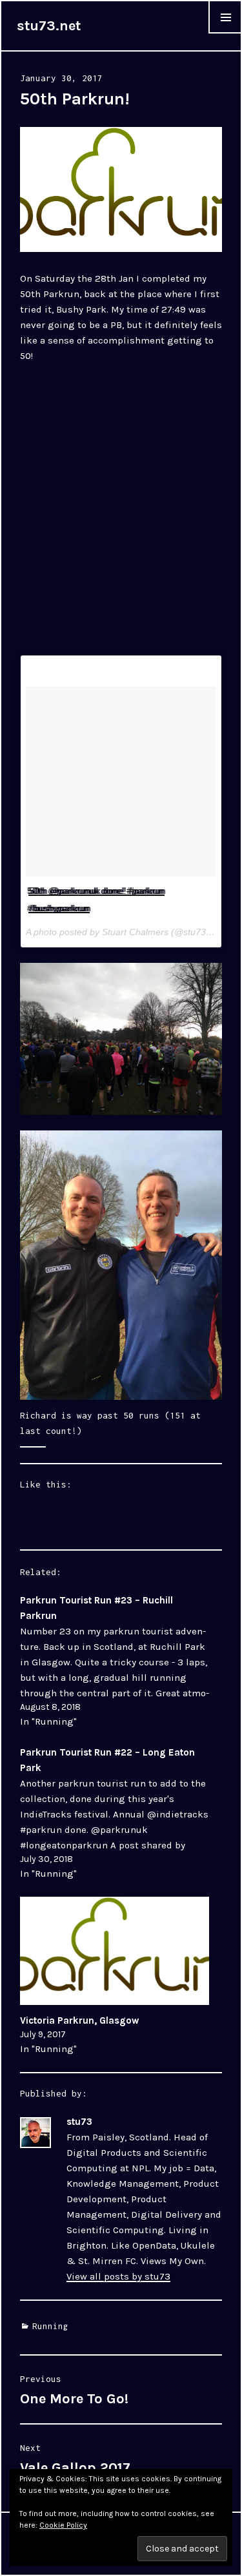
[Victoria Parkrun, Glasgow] (115, 1951)
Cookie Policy (63, 2525)
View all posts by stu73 (118, 2276)
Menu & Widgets (225, 33)
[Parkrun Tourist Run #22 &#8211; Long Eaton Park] (115, 1813)
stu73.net (49, 26)
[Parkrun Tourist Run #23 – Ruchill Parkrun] (115, 1661)
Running (50, 2326)
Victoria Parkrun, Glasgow (79, 2020)
